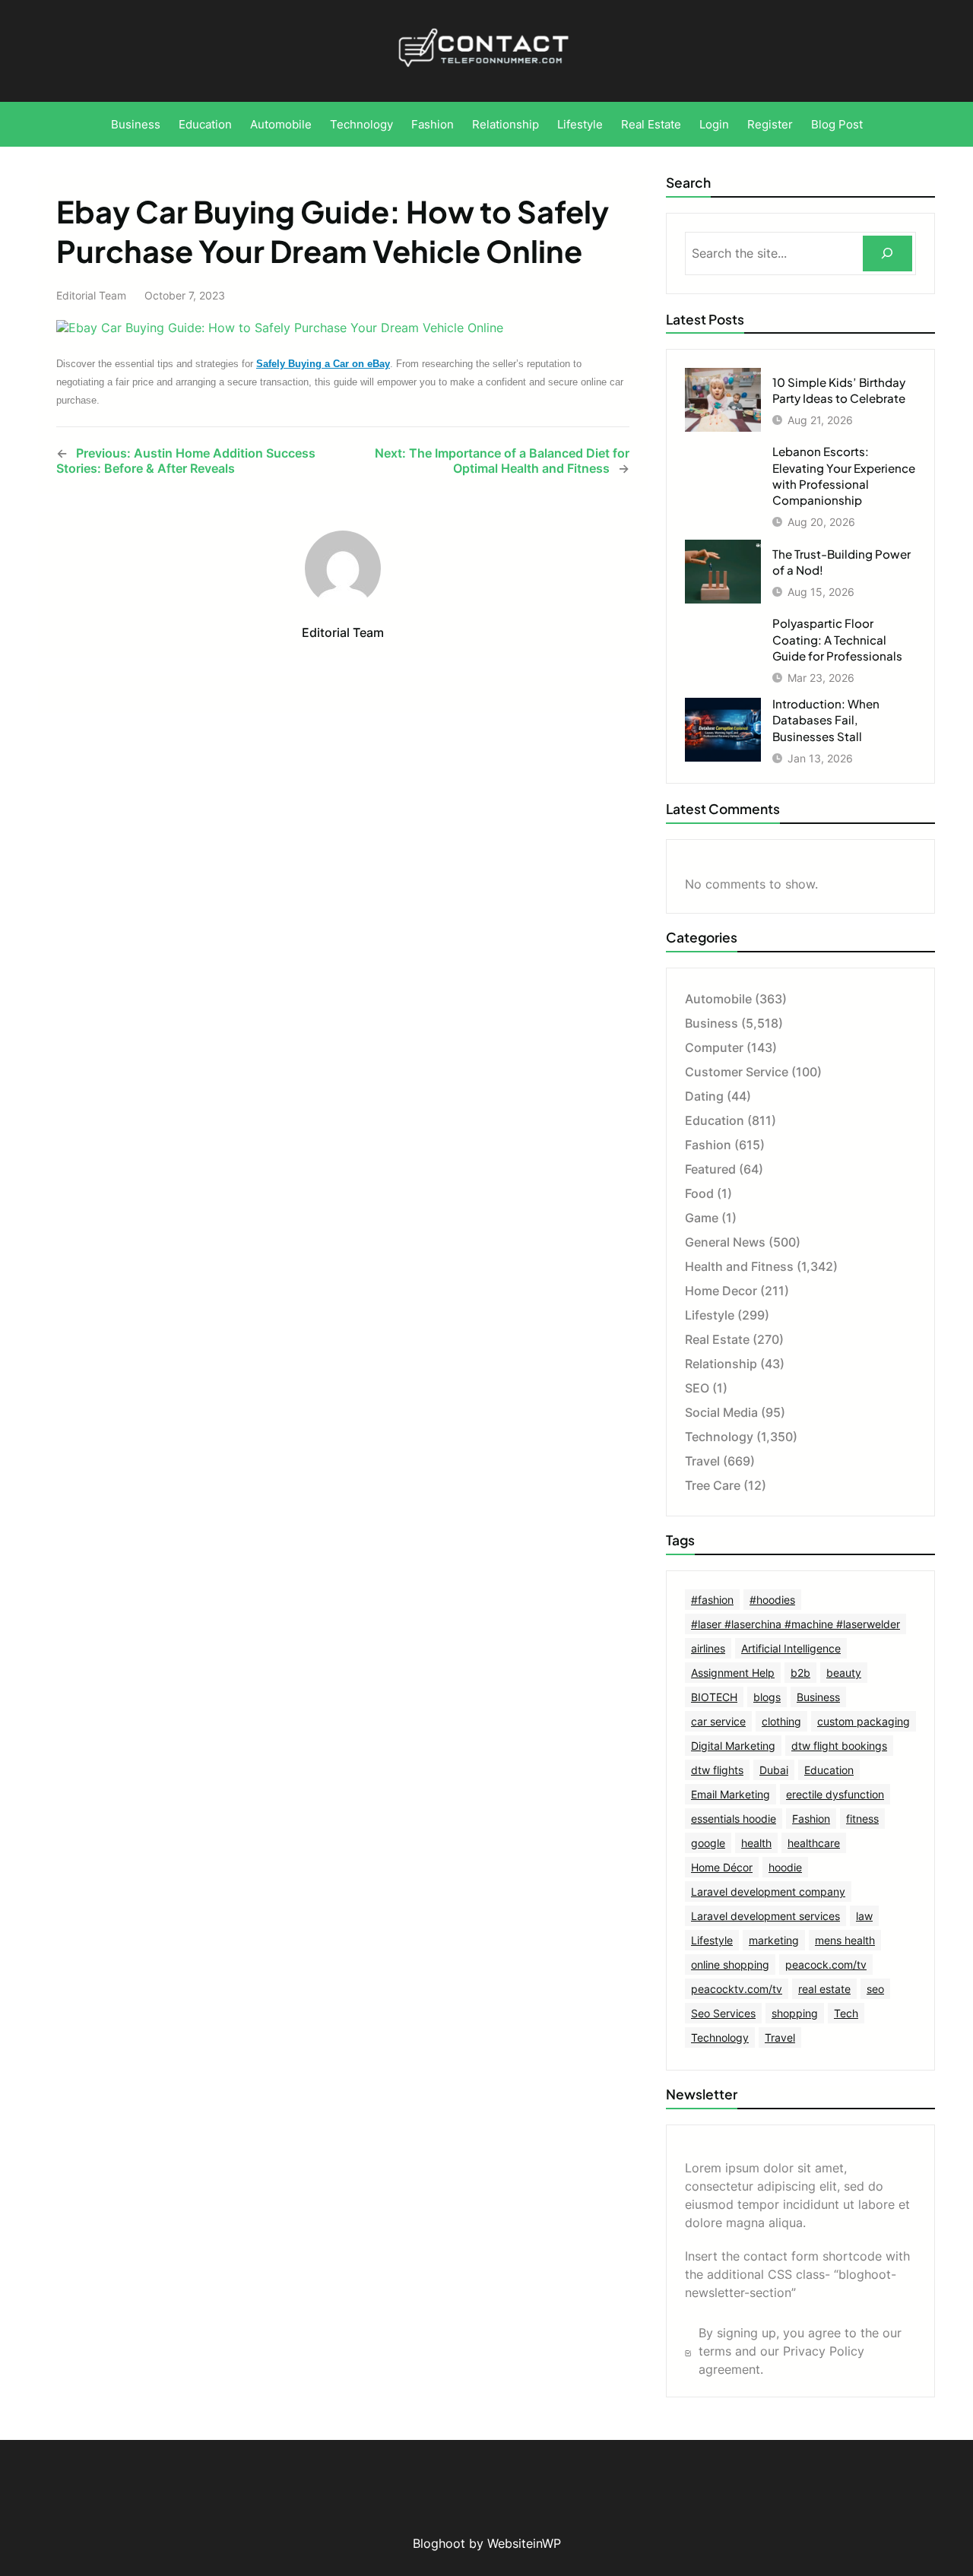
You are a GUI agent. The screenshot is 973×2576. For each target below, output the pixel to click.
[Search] (887, 253)
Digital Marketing (733, 1746)
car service (718, 1721)
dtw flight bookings (839, 1746)
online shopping (730, 1964)
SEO (697, 1388)
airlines (708, 1648)
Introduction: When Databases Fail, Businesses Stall (826, 719)
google (708, 1843)
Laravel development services (765, 1916)
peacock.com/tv (826, 1964)
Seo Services (723, 2013)
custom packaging (864, 1721)
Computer (714, 1047)
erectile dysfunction (835, 1794)
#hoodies (772, 1600)
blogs (767, 1697)
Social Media (721, 1412)
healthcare (814, 1843)
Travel (702, 1461)
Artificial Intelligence (791, 1648)
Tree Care (713, 1485)
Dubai (774, 1770)
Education (715, 1120)
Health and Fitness (739, 1266)
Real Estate (717, 1339)
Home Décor (722, 1867)
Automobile (718, 999)
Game (702, 1218)
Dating (704, 1096)
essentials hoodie (734, 1819)
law (864, 1916)
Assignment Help (733, 1673)
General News (725, 1242)
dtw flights (717, 1770)
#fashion (712, 1600)
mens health (845, 1940)
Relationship (721, 1364)
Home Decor (721, 1291)
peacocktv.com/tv (737, 1989)
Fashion (708, 1145)
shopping (795, 2013)
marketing (774, 1940)
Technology (719, 1437)
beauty (844, 1673)
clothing (781, 1721)
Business (712, 1023)
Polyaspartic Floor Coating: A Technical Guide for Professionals (837, 639)
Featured (710, 1169)
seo (875, 1989)
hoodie (785, 1867)
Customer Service (737, 1072)
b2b (800, 1673)
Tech (846, 2013)
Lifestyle (710, 1315)
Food (699, 1193)
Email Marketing (731, 1794)
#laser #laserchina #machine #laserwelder (796, 1624)
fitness (862, 1819)
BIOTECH (714, 1697)
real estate (824, 1989)
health (756, 1843)
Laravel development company (768, 1892)
